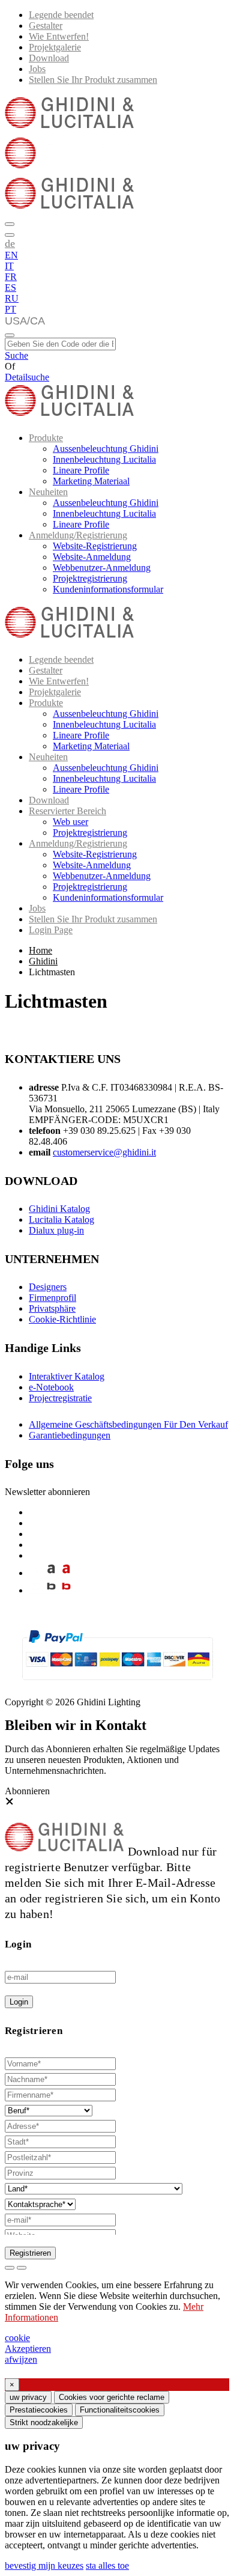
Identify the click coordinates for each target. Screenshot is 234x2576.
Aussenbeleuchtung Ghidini (106, 449)
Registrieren (30, 2253)
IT (9, 266)
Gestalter (46, 26)
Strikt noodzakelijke (44, 2422)
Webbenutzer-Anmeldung (102, 568)
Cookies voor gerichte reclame (112, 2397)
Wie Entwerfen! (59, 36)
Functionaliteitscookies (120, 2410)
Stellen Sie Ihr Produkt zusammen (93, 80)
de (10, 243)
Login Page (51, 930)
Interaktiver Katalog (67, 1376)
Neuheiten (48, 492)
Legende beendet (61, 15)
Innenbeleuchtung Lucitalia (104, 459)
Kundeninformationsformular (108, 589)
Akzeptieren (28, 2349)
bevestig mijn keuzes (44, 2565)
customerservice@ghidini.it (104, 1152)
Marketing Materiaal (91, 481)
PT (10, 309)
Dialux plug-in (56, 1230)
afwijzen (21, 2359)
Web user (70, 822)
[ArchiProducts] (51, 1573)
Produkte (46, 438)
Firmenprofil (52, 1298)
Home (40, 950)
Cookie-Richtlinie (62, 1319)
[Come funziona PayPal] (117, 1685)
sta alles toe (107, 2565)
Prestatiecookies (39, 2410)
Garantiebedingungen (70, 1435)
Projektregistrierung (90, 578)
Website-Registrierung (95, 546)
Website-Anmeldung (92, 557)
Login (19, 2002)
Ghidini (43, 961)
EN (11, 255)
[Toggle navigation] (10, 335)
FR (11, 277)
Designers (48, 1287)
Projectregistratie (60, 1398)
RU (12, 298)
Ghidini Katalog (59, 1209)
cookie (17, 2338)
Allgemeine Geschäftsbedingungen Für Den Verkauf (128, 1424)
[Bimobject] (51, 1590)
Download (49, 58)
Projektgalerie (55, 47)
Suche (16, 355)
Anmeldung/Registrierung (78, 535)
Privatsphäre (52, 1308)
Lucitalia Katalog (61, 1219)
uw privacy (28, 2397)
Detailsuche (27, 377)
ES (10, 288)
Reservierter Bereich (67, 811)
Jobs (37, 69)
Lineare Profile (81, 470)
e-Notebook (51, 1387)
